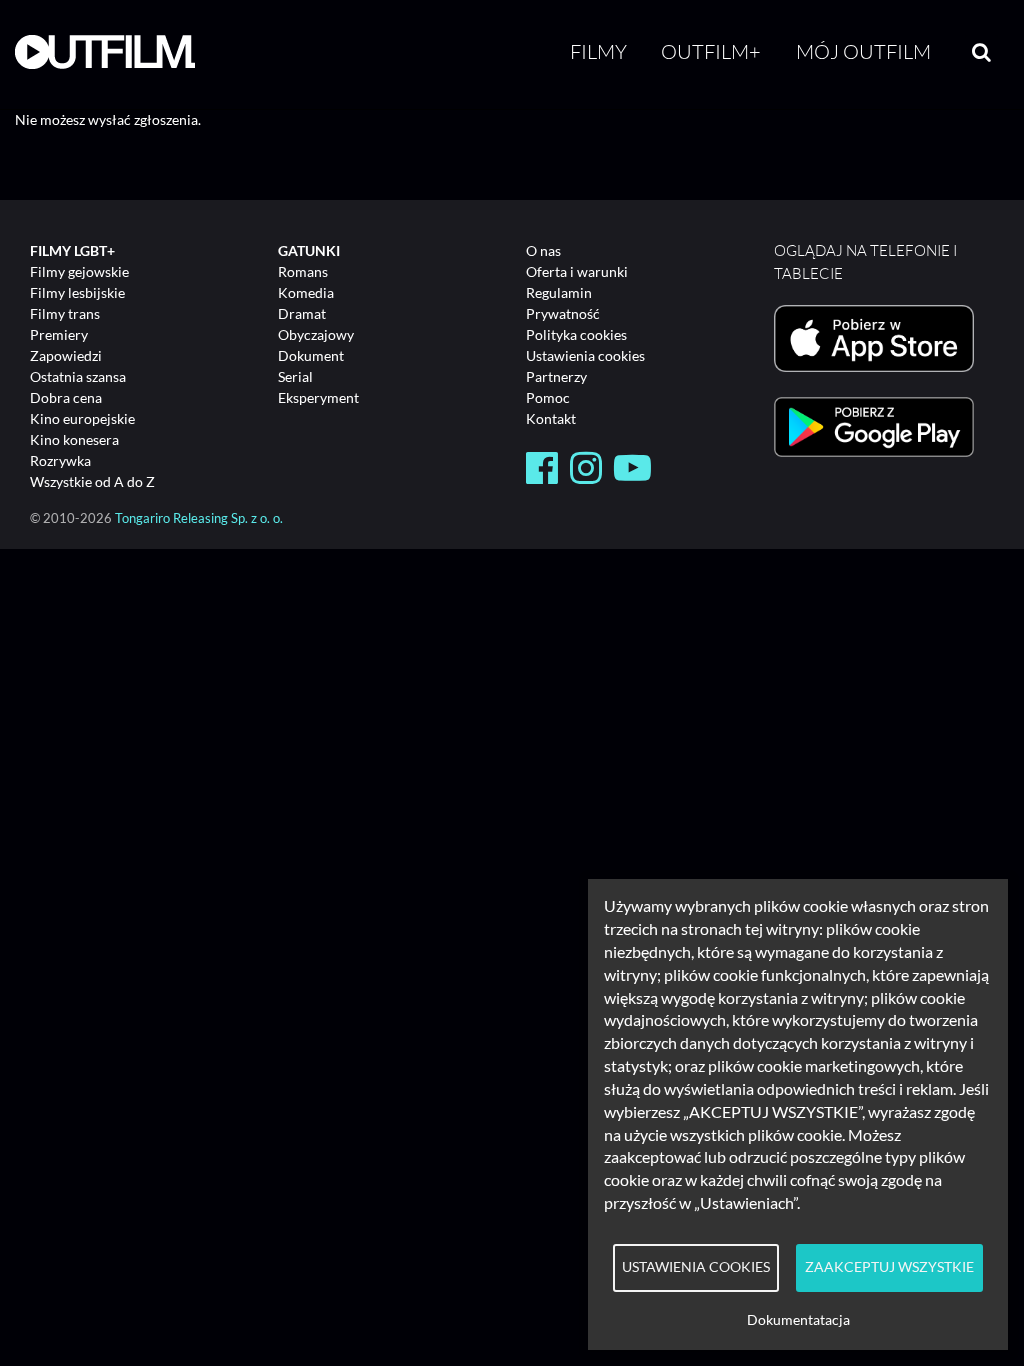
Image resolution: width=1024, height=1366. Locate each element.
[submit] (981, 52)
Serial (295, 376)
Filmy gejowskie (79, 271)
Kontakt (551, 418)
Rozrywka (60, 460)
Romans (303, 271)
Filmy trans (65, 313)
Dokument (311, 355)
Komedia (306, 292)
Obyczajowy (316, 334)
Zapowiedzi (66, 355)
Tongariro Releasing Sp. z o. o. (199, 518)
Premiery (59, 334)
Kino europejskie (82, 418)
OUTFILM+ (711, 51)
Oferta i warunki (577, 271)
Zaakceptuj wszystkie (889, 1267)
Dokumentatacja (798, 1320)
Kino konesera (74, 439)
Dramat (302, 313)
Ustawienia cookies (585, 355)
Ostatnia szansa (78, 376)
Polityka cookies (576, 334)
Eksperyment (318, 397)
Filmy (598, 51)
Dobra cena (66, 397)
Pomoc (548, 397)
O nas (543, 250)
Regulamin (559, 292)
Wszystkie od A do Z (92, 481)
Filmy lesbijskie (77, 292)
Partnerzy (556, 376)
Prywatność (563, 313)
